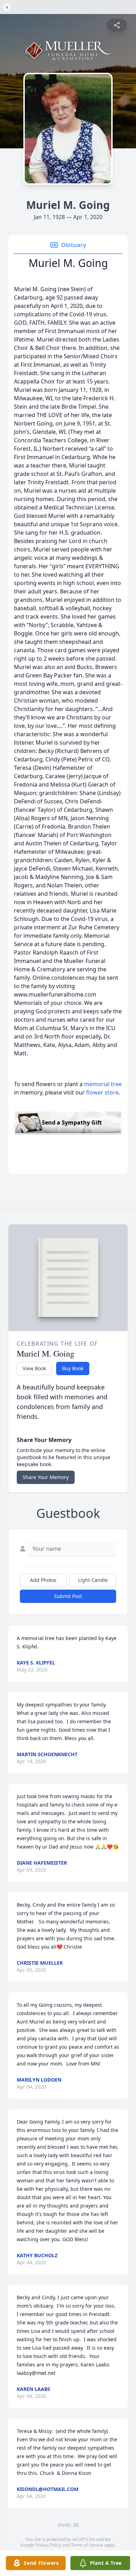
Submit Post (68, 1596)
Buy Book (73, 1368)
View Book (34, 1368)
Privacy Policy (48, 2545)
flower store (102, 1092)
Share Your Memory (46, 1477)
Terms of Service (87, 2545)
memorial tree (103, 1084)
